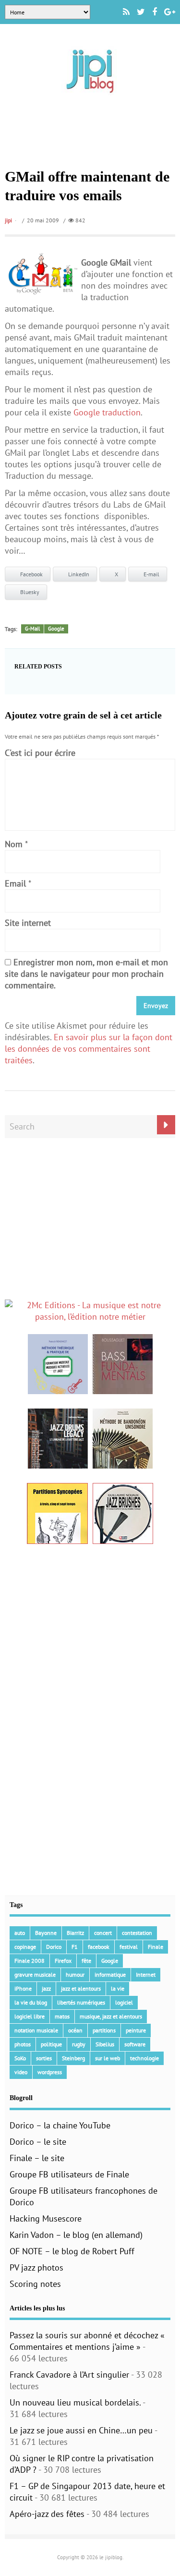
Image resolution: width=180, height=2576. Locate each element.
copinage (25, 1947)
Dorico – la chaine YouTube (60, 2125)
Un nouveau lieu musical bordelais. (75, 2402)
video (21, 2072)
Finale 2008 (30, 1961)
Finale (156, 1947)
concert (103, 1933)
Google (56, 629)
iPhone (23, 1988)
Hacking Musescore (46, 2218)
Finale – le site (37, 2158)
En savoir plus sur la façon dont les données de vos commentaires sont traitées (89, 1049)
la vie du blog (31, 2002)
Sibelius (105, 2044)
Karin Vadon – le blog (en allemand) (76, 2235)
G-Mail (32, 629)
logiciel (124, 2002)
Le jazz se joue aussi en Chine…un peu (81, 2430)
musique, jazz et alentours (111, 2016)
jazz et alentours (81, 1988)
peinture (136, 2030)
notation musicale (36, 2030)
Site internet (28, 923)
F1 (75, 1947)
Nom (14, 844)
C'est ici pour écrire (40, 753)
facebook (99, 1947)
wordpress (50, 2072)
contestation (137, 1933)
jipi (8, 220)
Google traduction (107, 412)
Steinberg (73, 2058)
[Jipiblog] (90, 98)
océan (75, 2030)
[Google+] (170, 12)
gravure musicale (35, 1975)
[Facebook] (155, 12)
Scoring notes (35, 2284)
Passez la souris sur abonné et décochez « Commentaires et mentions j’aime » (87, 2341)
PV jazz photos (36, 2267)
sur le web (108, 2058)
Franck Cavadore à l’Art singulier (69, 2375)
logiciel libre (30, 2016)
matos (62, 2016)
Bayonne (46, 1933)
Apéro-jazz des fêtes (47, 2514)
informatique (110, 1975)
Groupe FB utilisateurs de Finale (69, 2174)
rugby (79, 2044)
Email (15, 883)
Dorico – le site (38, 2142)
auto (20, 1933)
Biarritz (75, 1933)
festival (129, 1947)
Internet (146, 1975)
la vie (118, 1988)
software (135, 2044)
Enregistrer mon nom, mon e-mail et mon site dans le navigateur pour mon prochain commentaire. (86, 974)
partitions (104, 2030)
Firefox (63, 1961)
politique (51, 2044)
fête (86, 1961)
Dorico (54, 1947)
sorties (44, 2058)
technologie (144, 2058)
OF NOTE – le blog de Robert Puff (72, 2251)
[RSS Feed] (126, 12)
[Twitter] (141, 12)
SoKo (20, 2058)
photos (23, 2044)
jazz (46, 1988)
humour (75, 1975)
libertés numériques (81, 2002)
